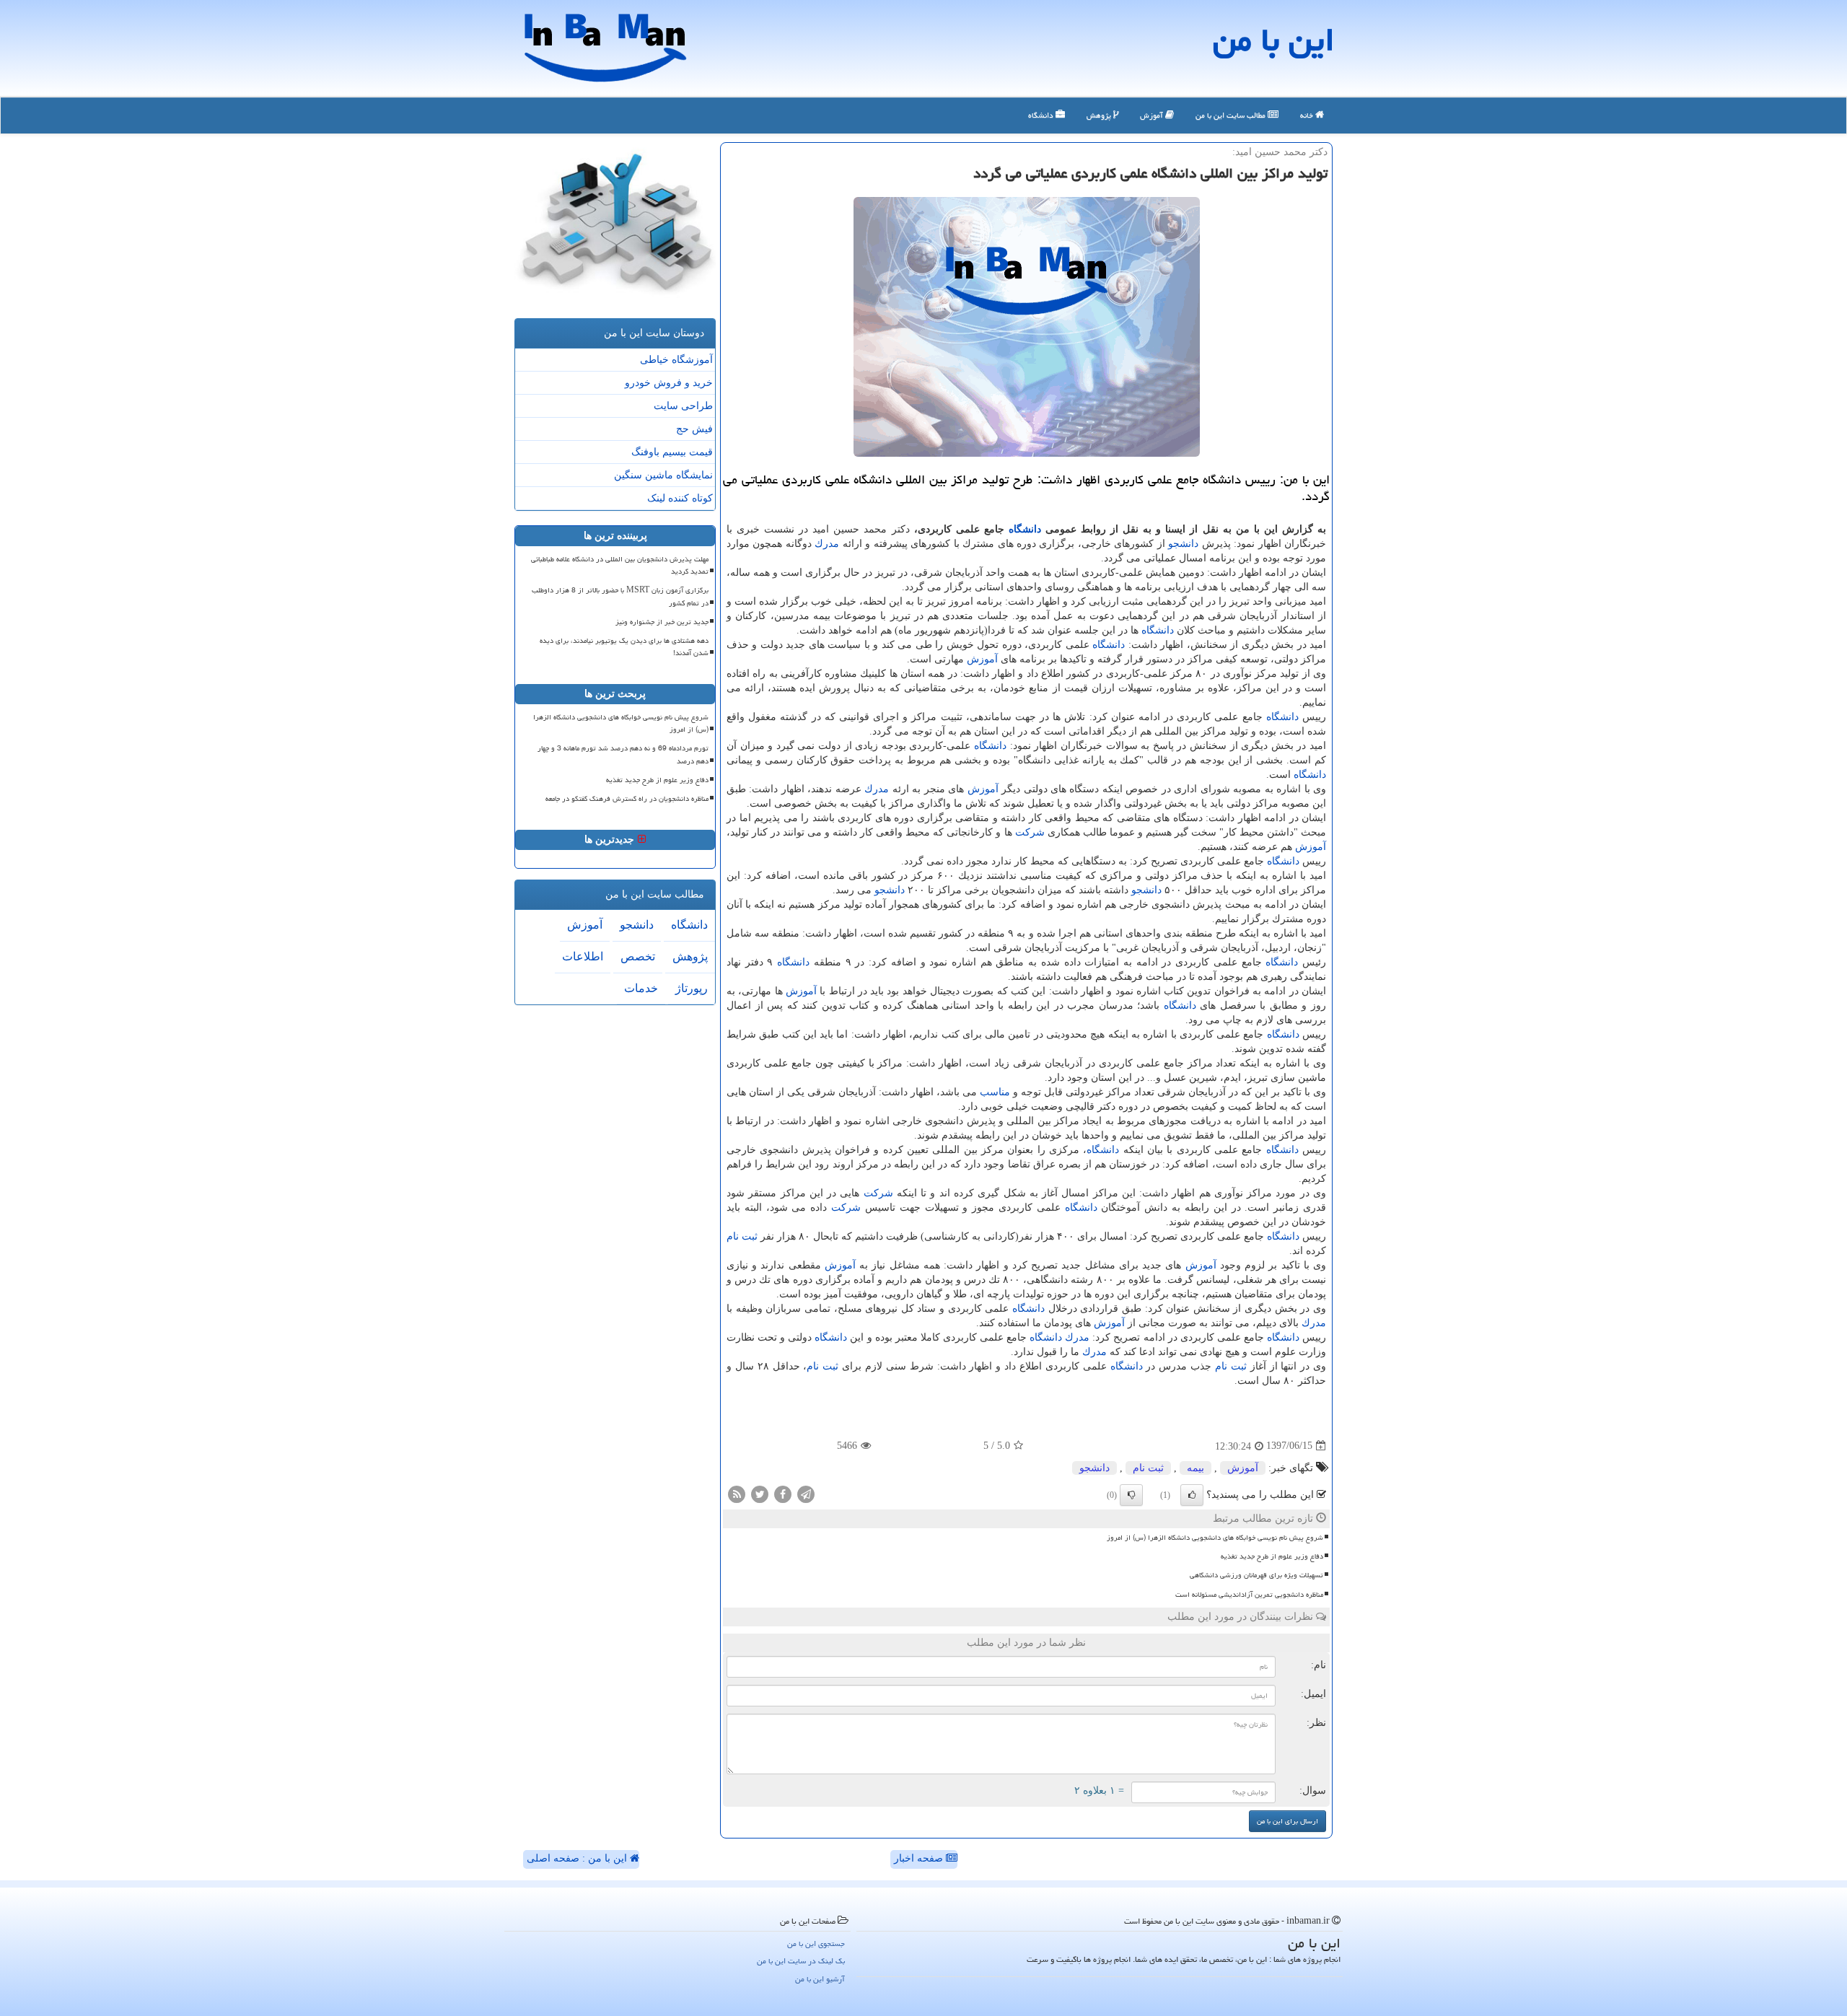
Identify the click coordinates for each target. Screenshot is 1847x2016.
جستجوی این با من (816, 1943)
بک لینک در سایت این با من (801, 1961)
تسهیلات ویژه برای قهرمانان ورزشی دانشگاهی (1256, 1575)
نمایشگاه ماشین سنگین (663, 475)
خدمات (641, 988)
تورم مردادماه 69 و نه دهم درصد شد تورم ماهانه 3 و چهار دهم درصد (623, 754)
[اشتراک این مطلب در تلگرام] (806, 1493)
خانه (1308, 115)
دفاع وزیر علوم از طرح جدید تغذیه (1272, 1556)
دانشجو (1183, 544)
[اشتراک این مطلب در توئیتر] (760, 1493)
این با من (1274, 40)
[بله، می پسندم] (1192, 1495)
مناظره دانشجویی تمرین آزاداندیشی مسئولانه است (1249, 1595)
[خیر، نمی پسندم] (1131, 1495)
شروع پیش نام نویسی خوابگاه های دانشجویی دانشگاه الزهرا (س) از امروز (1215, 1538)
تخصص (638, 956)
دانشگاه (1042, 115)
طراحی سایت (683, 406)
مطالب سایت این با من (1232, 115)
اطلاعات (583, 956)
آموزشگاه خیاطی (676, 360)
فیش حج (694, 429)
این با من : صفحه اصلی (578, 1858)
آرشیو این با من (820, 1979)
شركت (1030, 832)
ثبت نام (742, 1236)
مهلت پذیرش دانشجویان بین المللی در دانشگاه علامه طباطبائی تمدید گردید (620, 565)
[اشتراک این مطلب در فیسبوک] (783, 1493)
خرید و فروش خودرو (669, 383)
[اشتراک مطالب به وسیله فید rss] (737, 1493)
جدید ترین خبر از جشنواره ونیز (662, 622)
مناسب (995, 1092)
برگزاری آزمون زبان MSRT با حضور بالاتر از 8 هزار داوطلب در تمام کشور (620, 596)
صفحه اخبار (920, 1858)
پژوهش (1100, 115)
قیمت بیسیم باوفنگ (672, 452)
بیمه (1195, 1468)
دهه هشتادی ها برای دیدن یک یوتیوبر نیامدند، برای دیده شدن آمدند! (624, 647)
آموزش (1153, 115)
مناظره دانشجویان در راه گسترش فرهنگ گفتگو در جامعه (627, 799)
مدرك (827, 544)
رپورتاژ (692, 988)
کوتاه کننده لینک (680, 498)
